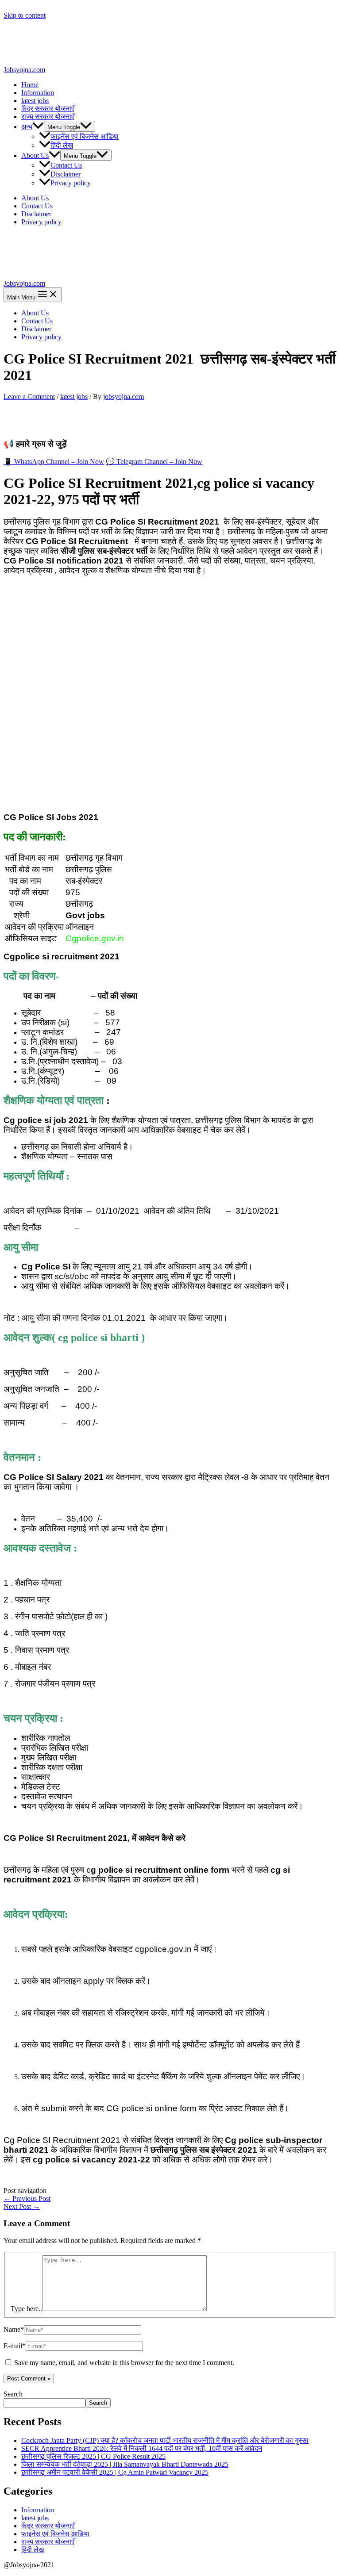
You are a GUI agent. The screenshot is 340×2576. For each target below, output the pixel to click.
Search (13, 2394)
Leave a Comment (29, 397)
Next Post (22, 2206)
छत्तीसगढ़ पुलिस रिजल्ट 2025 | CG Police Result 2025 (93, 2456)
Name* (14, 2329)
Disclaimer (66, 174)
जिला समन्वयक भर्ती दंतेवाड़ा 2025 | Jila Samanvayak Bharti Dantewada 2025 (125, 2464)
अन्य (27, 127)
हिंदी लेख (62, 145)
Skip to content (25, 15)
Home (30, 85)
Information (38, 93)
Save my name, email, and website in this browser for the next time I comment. (124, 2363)
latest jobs (35, 101)
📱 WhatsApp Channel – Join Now (54, 462)
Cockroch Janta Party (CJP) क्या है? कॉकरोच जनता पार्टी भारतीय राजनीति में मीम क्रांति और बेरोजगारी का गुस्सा (165, 2440)
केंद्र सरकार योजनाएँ (48, 109)
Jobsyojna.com (24, 70)
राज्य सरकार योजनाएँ (48, 117)
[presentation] (38, 127)
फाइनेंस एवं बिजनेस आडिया (85, 136)
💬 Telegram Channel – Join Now (154, 462)
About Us (35, 155)
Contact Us (66, 165)
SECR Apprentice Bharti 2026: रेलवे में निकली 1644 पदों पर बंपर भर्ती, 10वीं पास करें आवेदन (142, 2448)
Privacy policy (71, 183)
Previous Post (27, 2198)
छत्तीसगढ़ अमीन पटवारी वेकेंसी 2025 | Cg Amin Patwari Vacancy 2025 (115, 2472)
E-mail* (15, 2346)
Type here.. (26, 2309)
